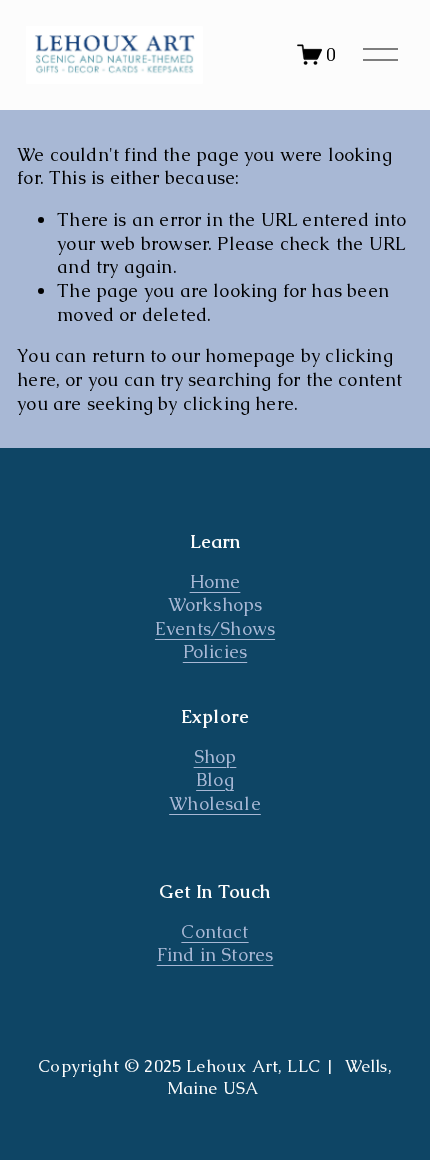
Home (215, 581)
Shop (215, 756)
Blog (215, 779)
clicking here (238, 403)
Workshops (215, 604)
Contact (214, 931)
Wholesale (215, 803)
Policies (215, 651)
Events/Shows (215, 628)
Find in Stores (215, 954)
